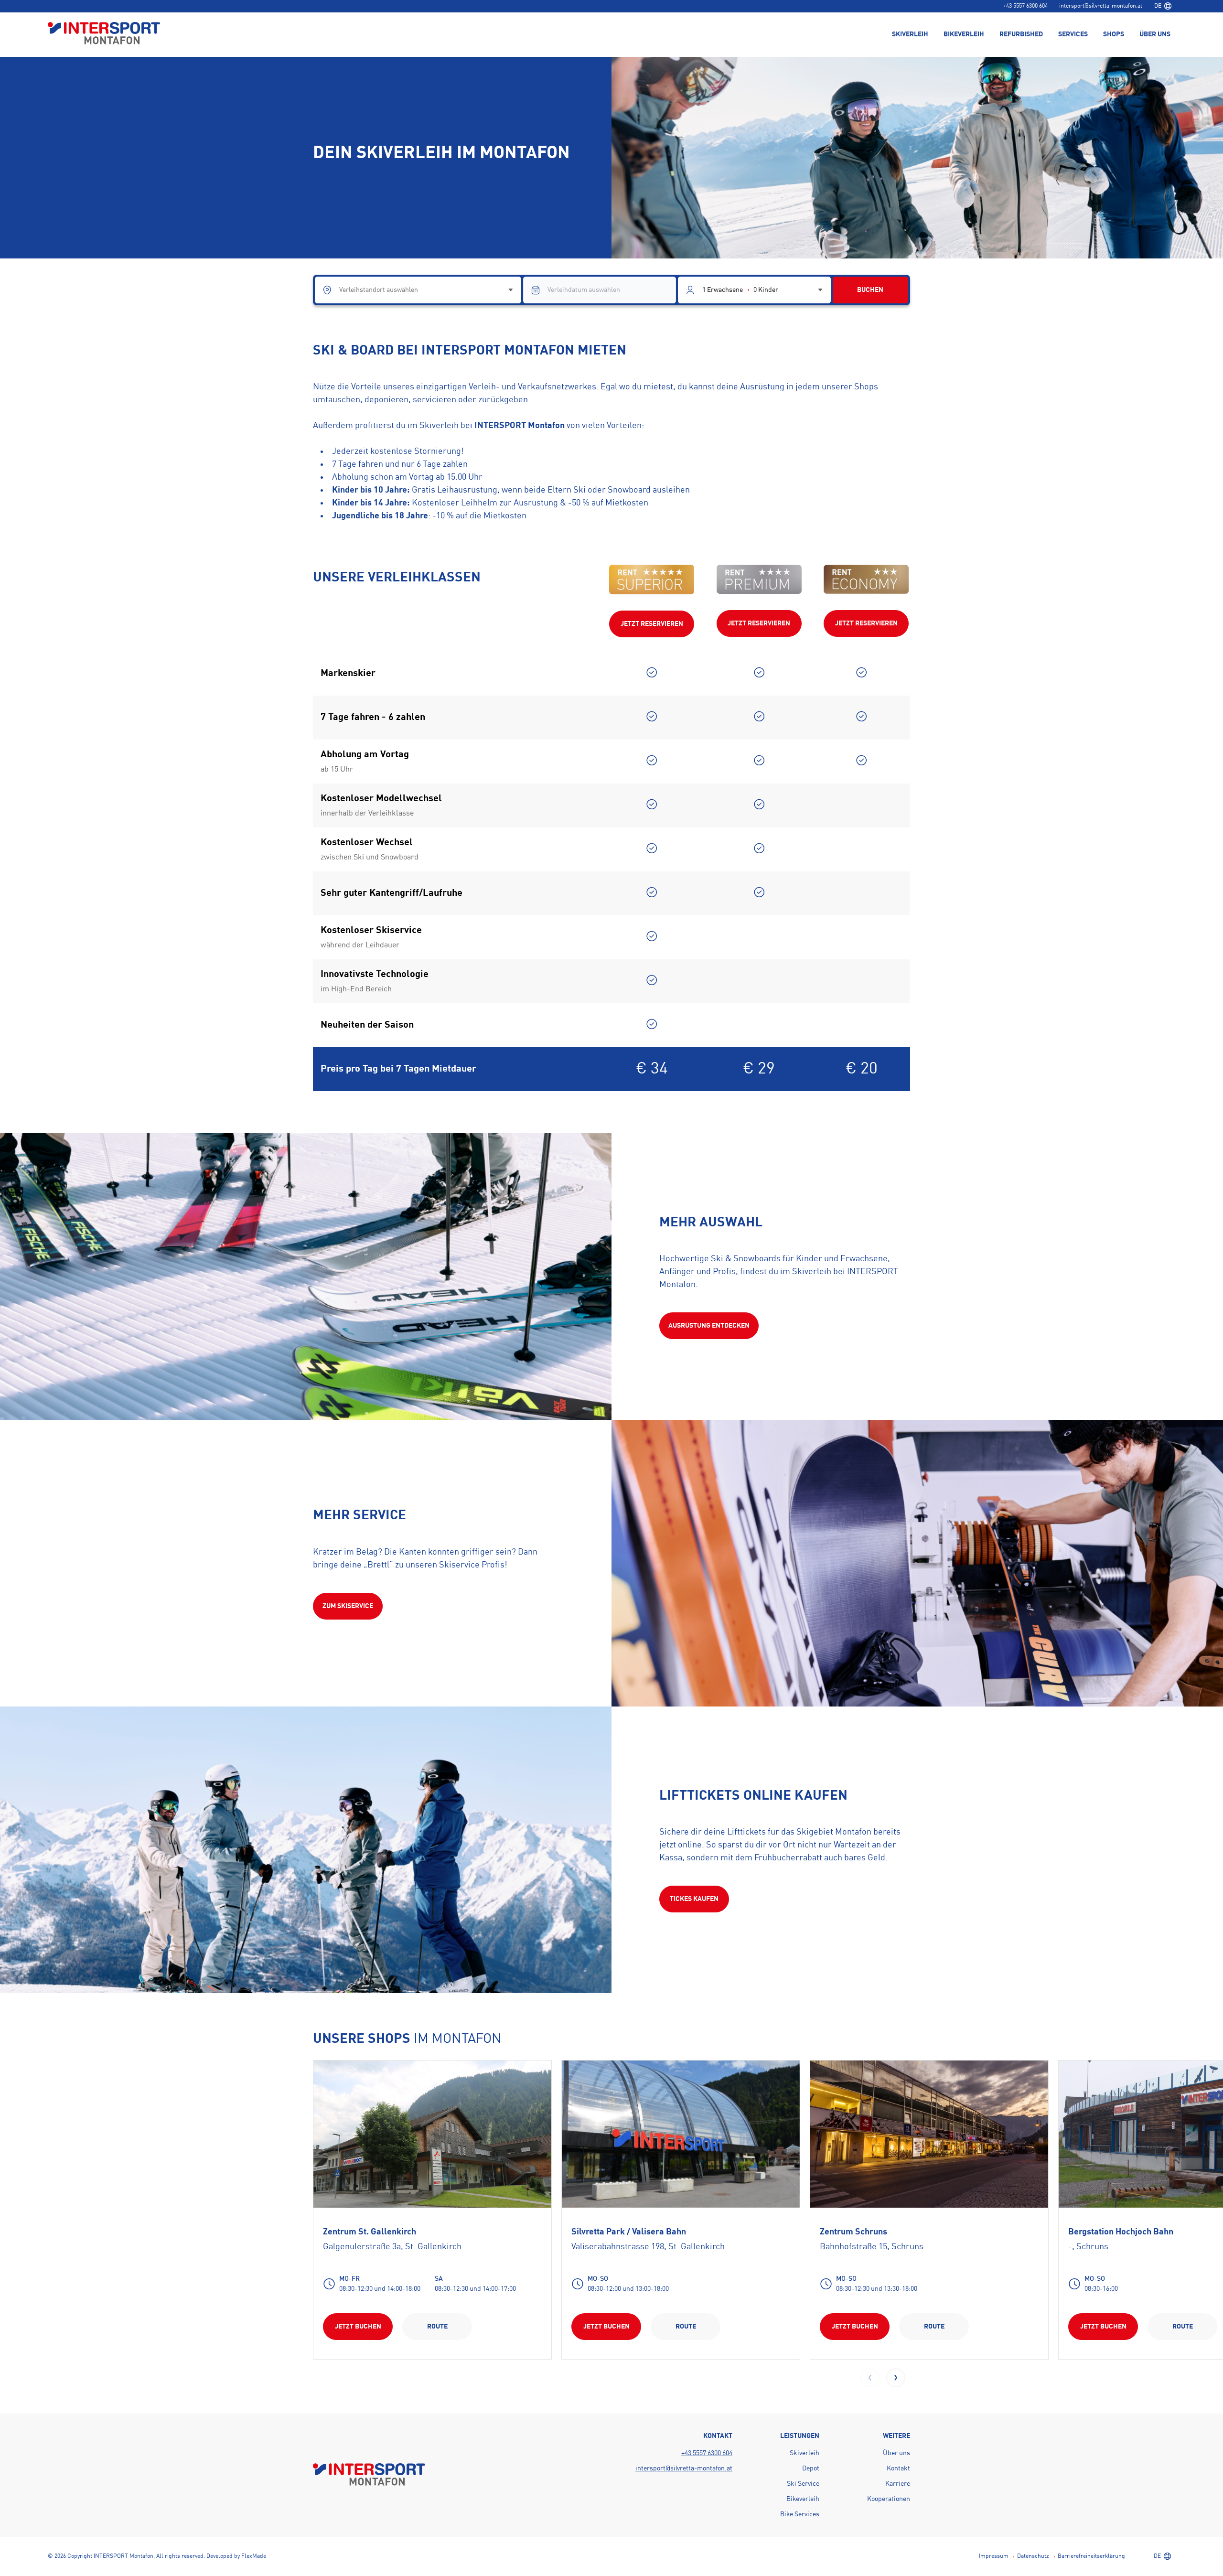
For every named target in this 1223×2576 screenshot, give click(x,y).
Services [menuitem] (1073, 34)
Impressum (994, 2556)
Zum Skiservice (348, 1606)
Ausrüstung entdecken (709, 1326)
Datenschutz (1033, 2556)
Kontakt (898, 2469)
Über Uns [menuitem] (1155, 34)
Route (437, 2327)
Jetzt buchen (358, 2327)
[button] (896, 2378)
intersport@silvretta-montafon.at (1101, 6)
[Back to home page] (104, 34)
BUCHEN (870, 290)
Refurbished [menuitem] (1021, 34)
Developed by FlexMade (236, 2556)
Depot (811, 2469)
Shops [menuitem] (1114, 34)
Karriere (898, 2484)
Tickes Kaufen (694, 1899)
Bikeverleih (803, 2499)
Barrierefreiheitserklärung (1091, 2556)
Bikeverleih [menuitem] (964, 34)
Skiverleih (805, 2453)
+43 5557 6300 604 (1025, 6)
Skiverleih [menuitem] (910, 34)
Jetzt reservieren (652, 624)
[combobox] (1163, 6)
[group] (432, 2209)
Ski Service (803, 2484)
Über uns (896, 2453)
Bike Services (800, 2514)
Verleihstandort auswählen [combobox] (379, 290)
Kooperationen (889, 2499)
